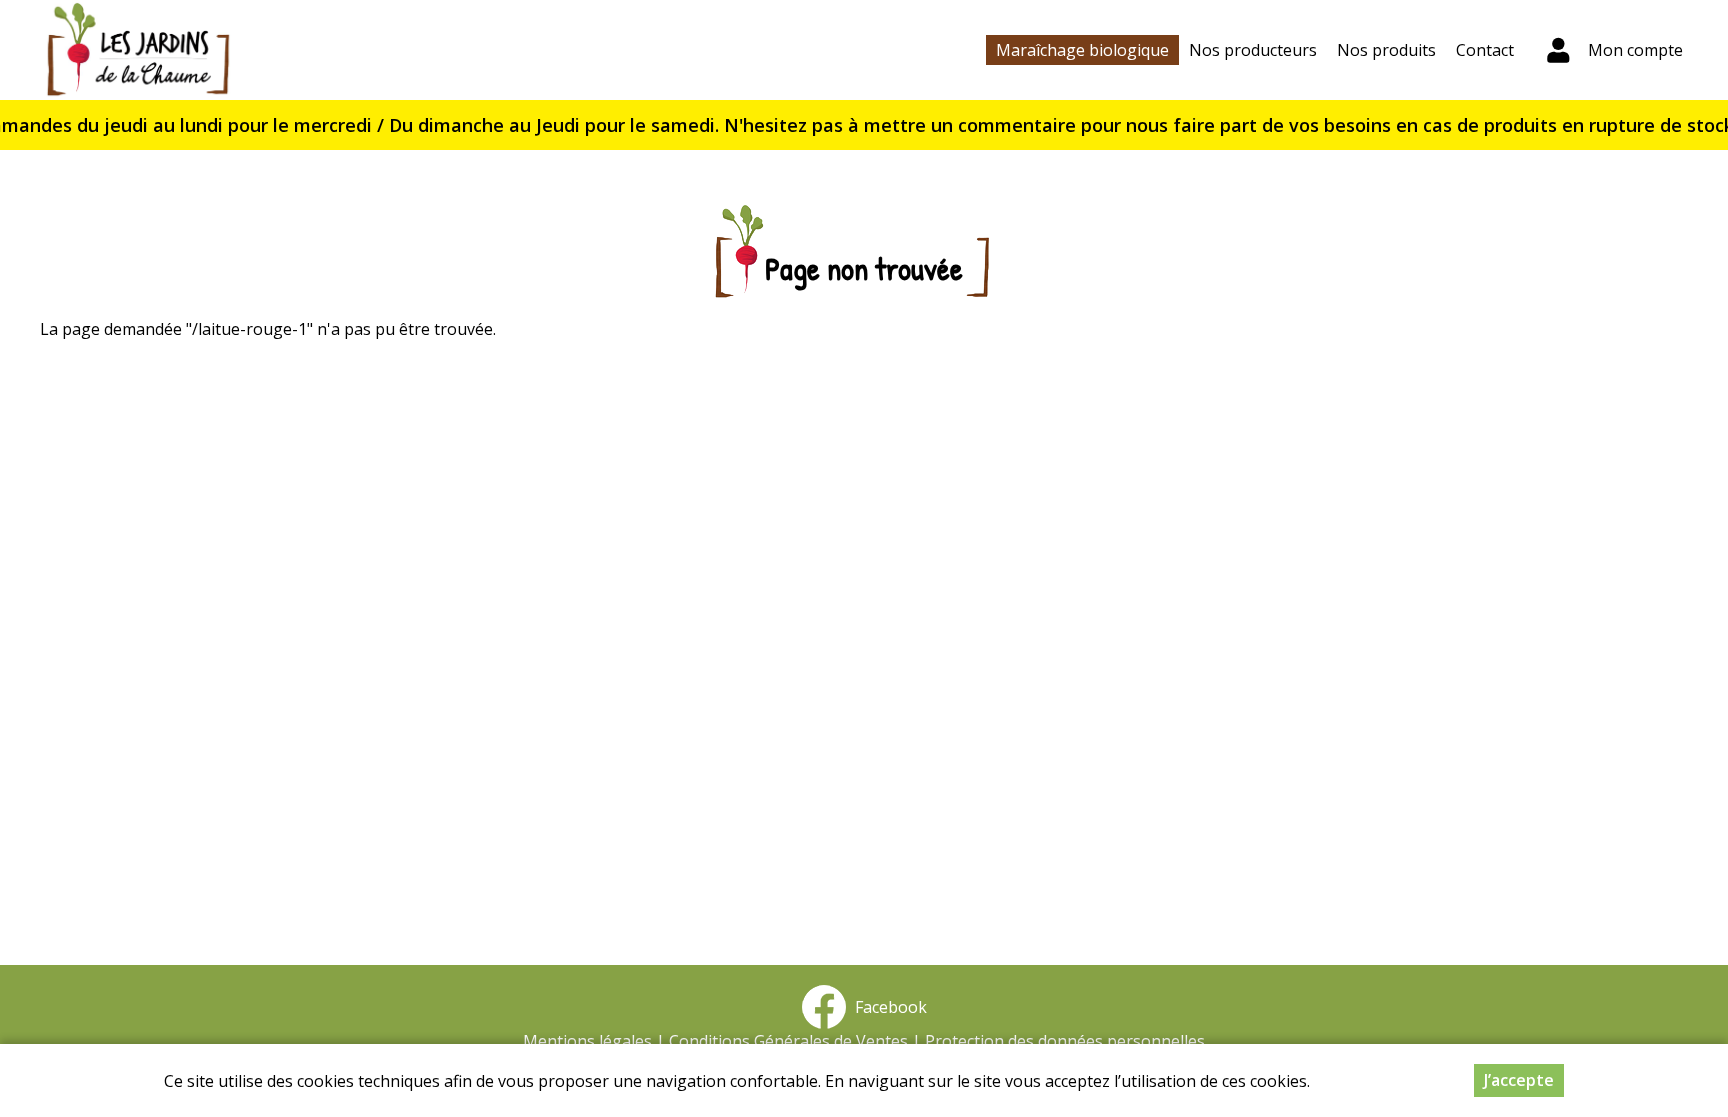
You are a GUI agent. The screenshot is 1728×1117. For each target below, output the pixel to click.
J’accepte (1519, 1080)
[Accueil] (137, 50)
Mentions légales (587, 1041)
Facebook (887, 1007)
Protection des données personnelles (1065, 1041)
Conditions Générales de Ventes (788, 1041)
